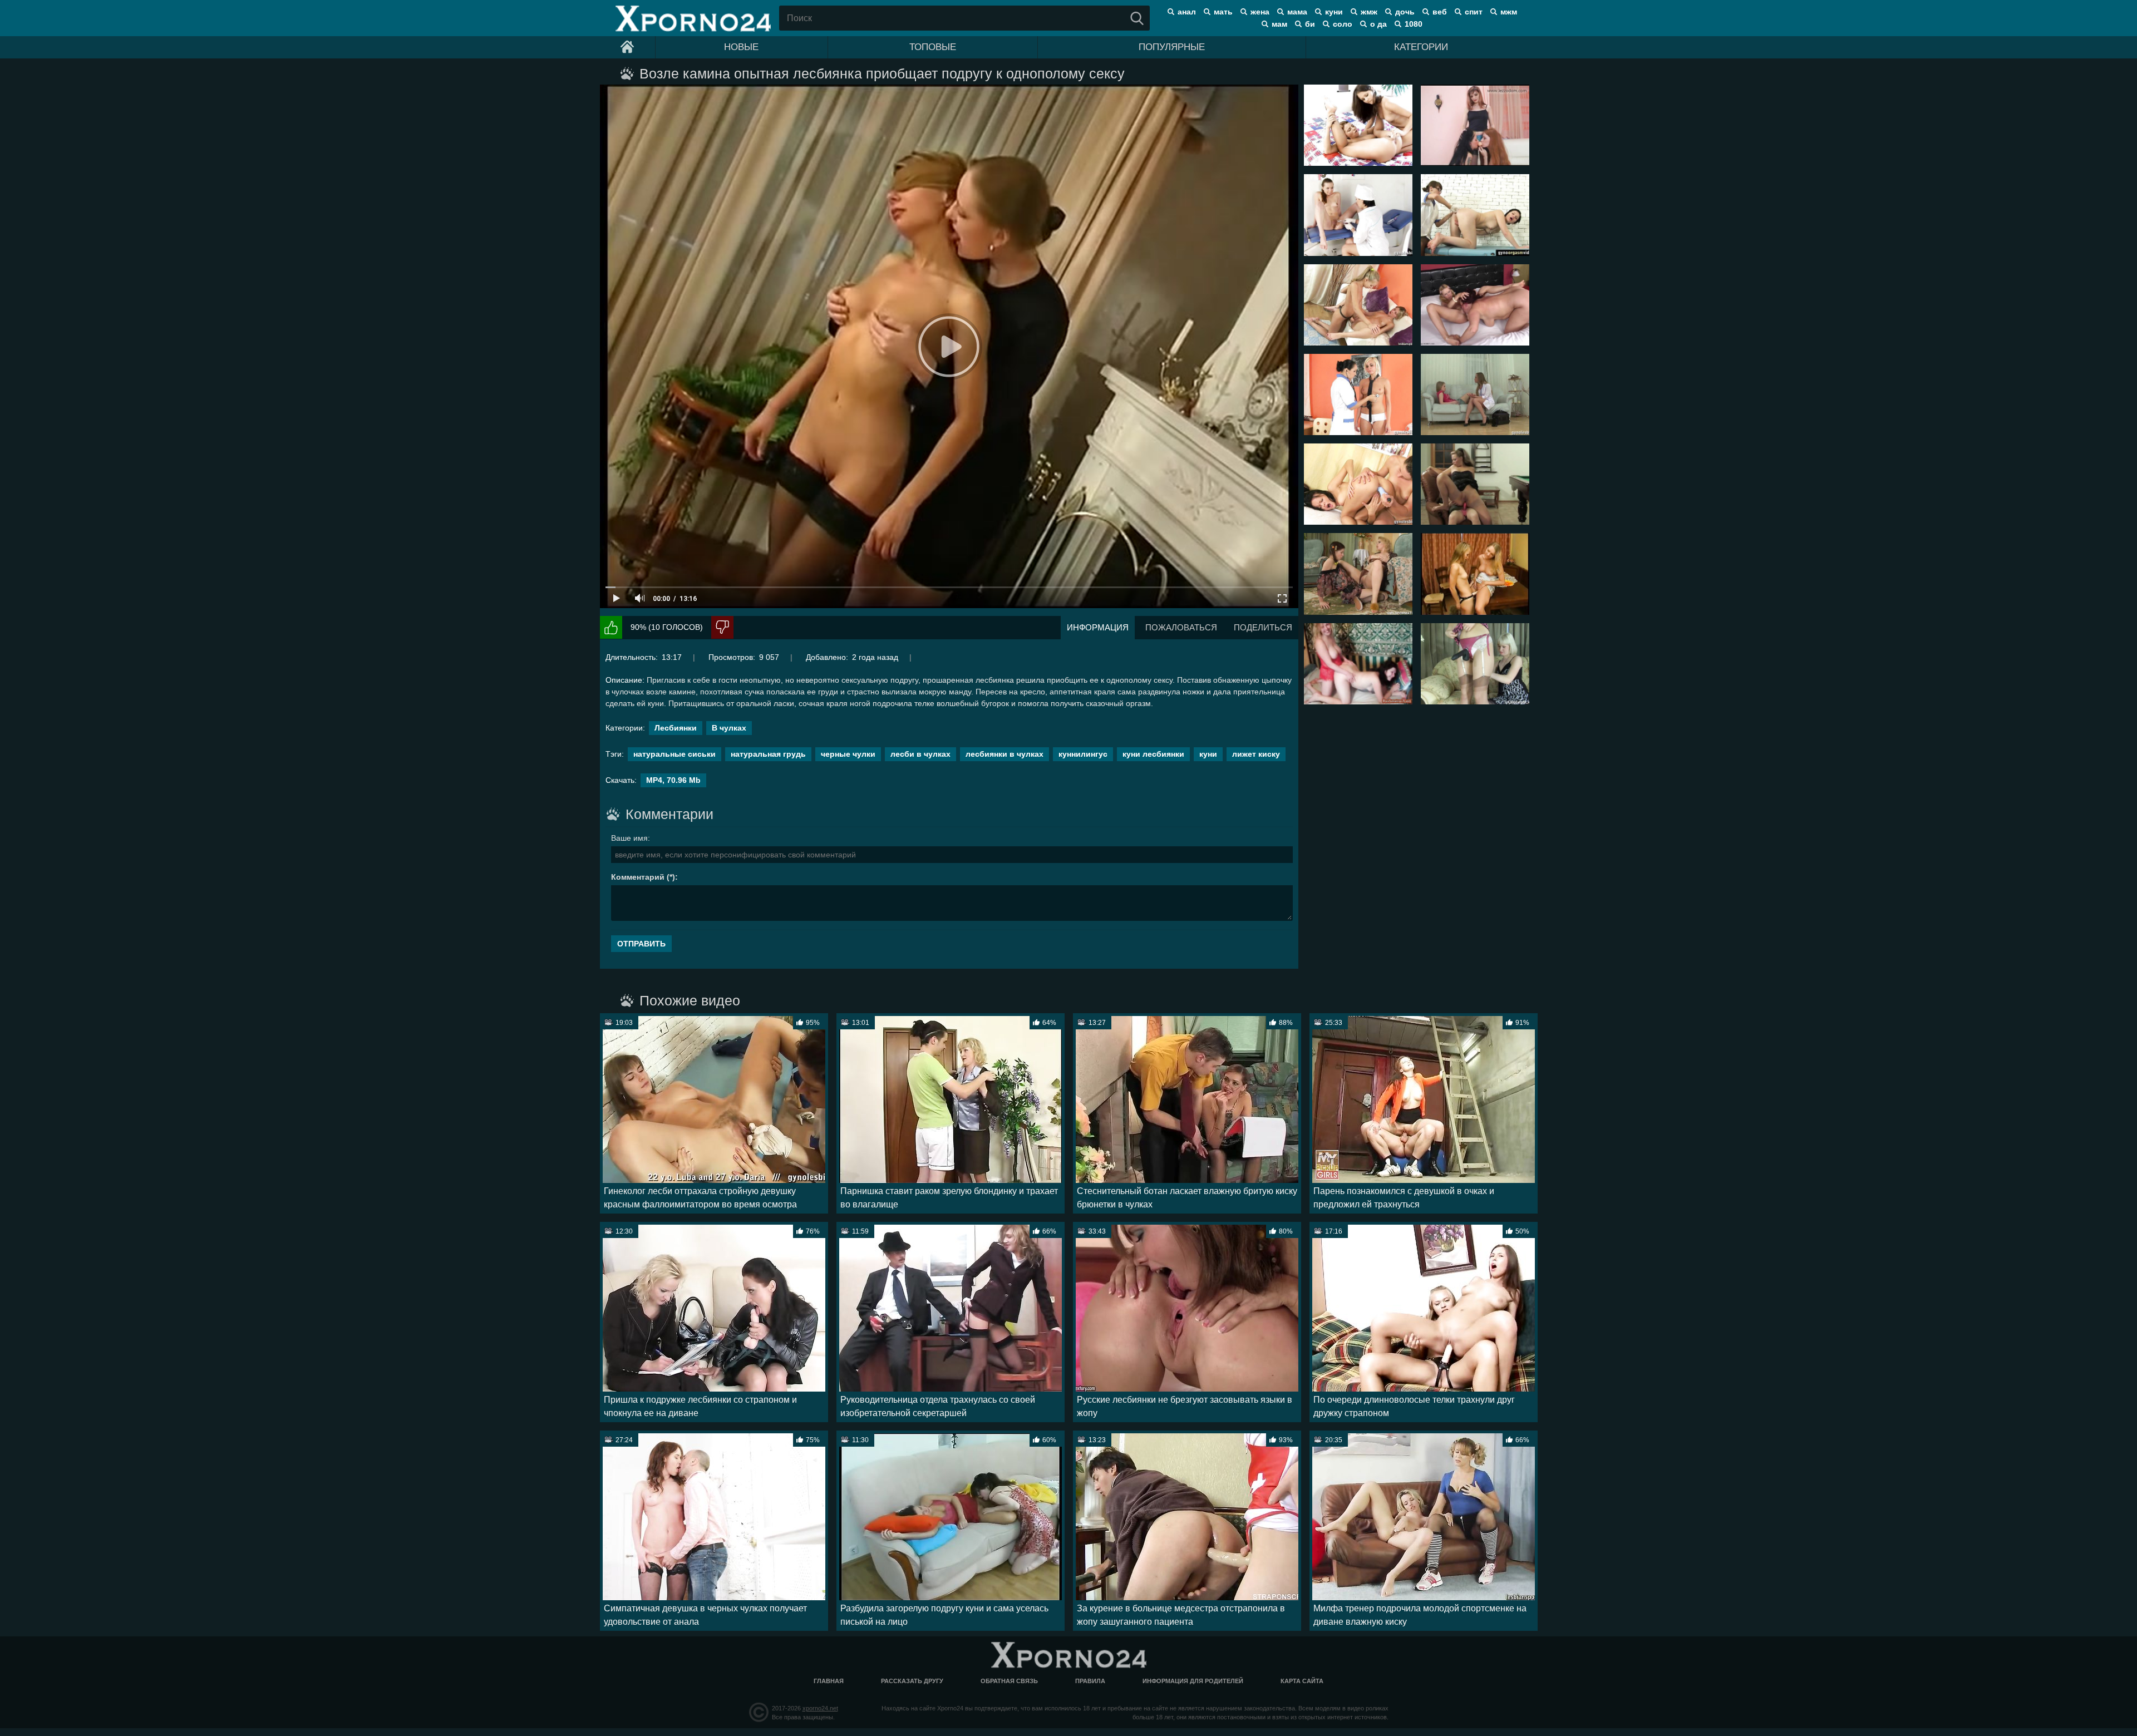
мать (1223, 12)
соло (1343, 24)
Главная (829, 1681)
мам (1279, 24)
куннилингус (1083, 754)
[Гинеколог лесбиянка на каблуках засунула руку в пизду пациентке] (1475, 215)
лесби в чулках (920, 754)
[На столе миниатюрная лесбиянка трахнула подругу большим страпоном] (1475, 574)
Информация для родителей (1193, 1681)
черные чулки (848, 754)
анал (1187, 12)
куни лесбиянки (1153, 754)
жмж (1369, 12)
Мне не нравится (722, 627)
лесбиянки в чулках (1005, 754)
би (1310, 24)
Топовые (933, 47)
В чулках (729, 728)
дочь (1405, 12)
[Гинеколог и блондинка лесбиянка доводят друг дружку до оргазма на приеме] (1358, 394)
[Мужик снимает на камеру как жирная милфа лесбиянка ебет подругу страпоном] (1358, 664)
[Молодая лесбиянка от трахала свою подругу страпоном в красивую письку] (1358, 305)
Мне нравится (611, 627)
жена (1260, 12)
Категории (1421, 47)
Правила (1090, 1681)
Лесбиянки (676, 728)
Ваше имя (629, 838)
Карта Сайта (1302, 1681)
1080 (1414, 24)
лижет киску (1256, 754)
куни (1334, 12)
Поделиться (1263, 627)
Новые (741, 47)
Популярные (1172, 47)
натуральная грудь (768, 754)
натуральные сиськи (674, 754)
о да (1378, 24)
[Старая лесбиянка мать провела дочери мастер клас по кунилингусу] (1475, 305)
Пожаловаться (1181, 627)
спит (1474, 12)
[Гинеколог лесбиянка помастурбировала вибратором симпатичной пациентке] (1358, 484)
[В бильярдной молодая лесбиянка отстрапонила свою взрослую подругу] (1475, 484)
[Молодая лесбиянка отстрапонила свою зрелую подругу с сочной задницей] (1358, 574)
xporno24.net (820, 1708)
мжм (1509, 12)
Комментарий (638, 877)
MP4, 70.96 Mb (673, 780)
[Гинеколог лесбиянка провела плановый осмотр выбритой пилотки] (1358, 215)
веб (1440, 12)
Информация (1098, 627)
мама (1297, 12)
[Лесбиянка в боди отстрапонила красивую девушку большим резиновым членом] (1475, 664)
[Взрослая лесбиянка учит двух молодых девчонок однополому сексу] (1475, 125)
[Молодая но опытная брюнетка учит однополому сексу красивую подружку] (1358, 125)
